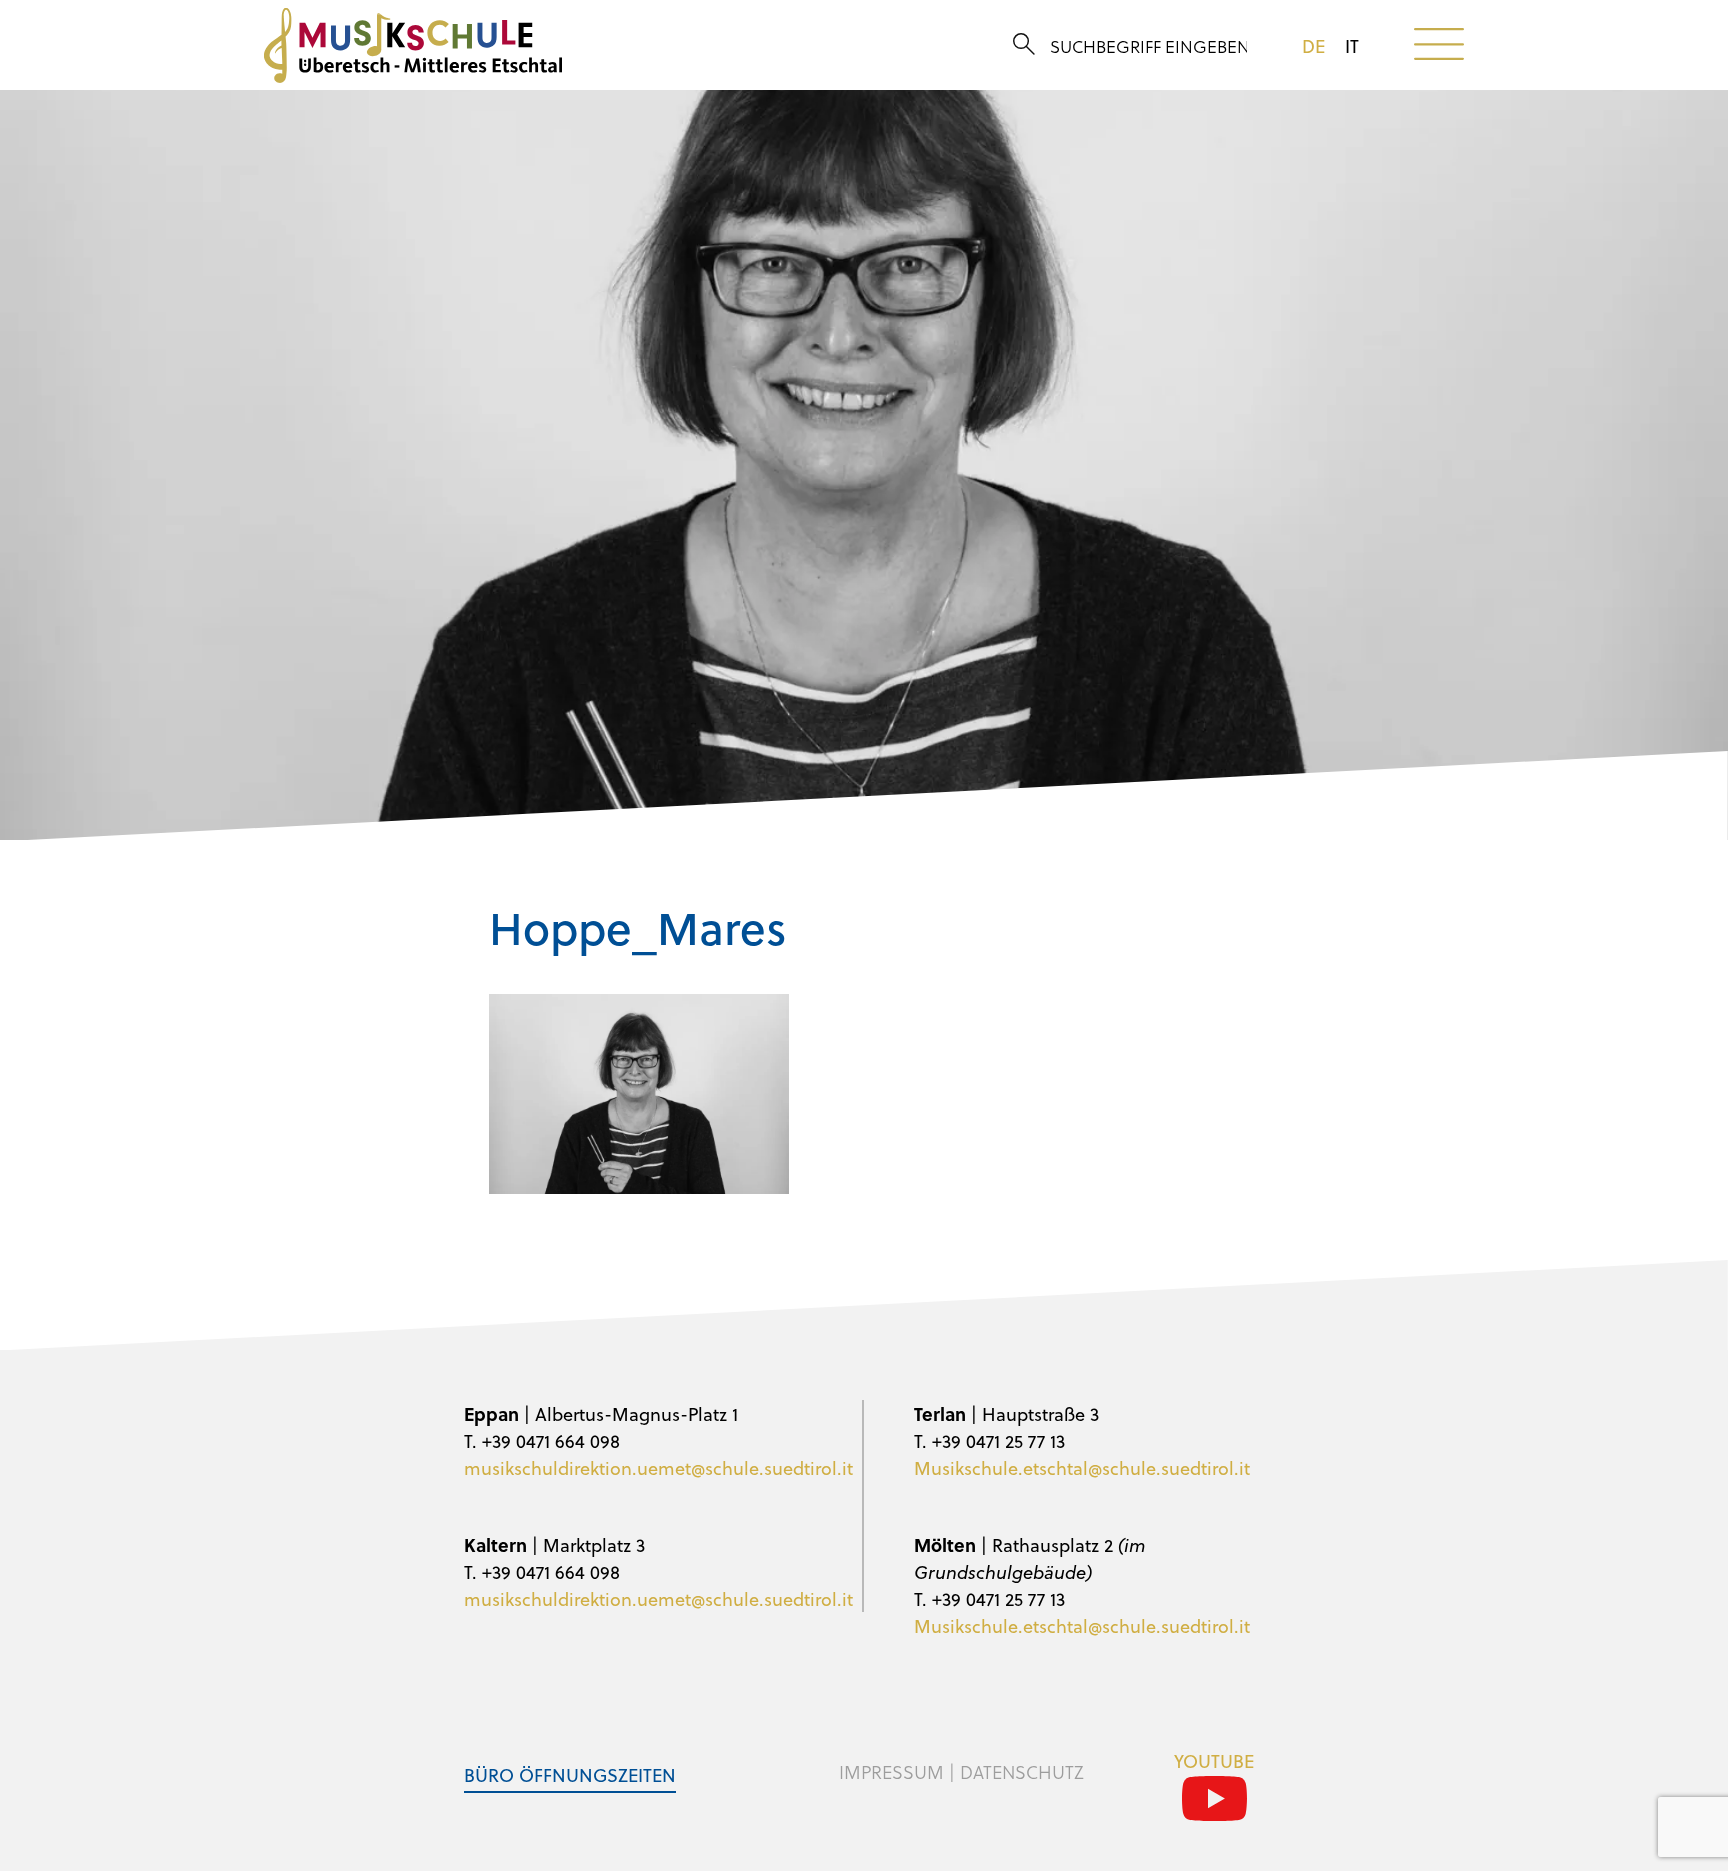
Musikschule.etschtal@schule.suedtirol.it (1082, 1467)
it (1352, 46)
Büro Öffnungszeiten (570, 1774)
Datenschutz (1022, 1772)
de (1313, 46)
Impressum (891, 1772)
